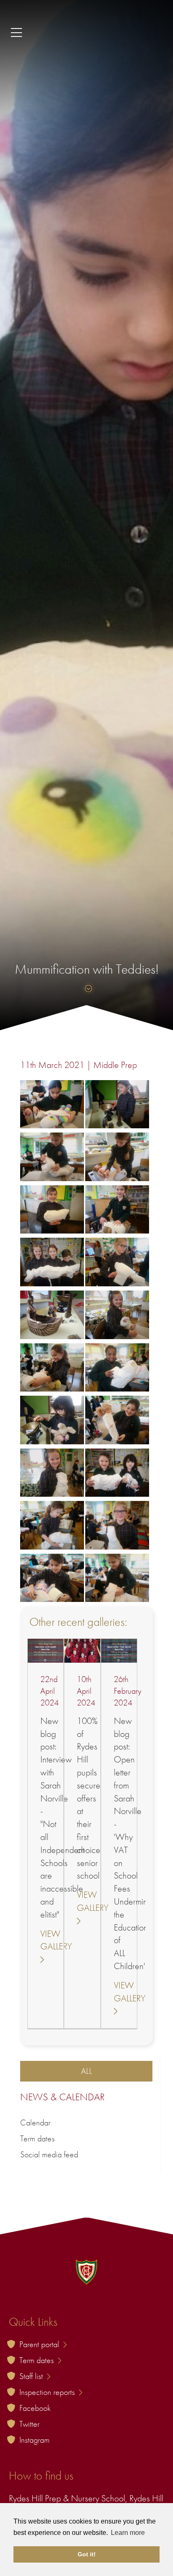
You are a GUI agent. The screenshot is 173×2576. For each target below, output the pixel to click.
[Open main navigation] (86, 33)
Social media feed (49, 2154)
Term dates (37, 2138)
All (86, 2071)
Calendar (35, 2122)
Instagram (34, 2440)
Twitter (29, 2424)
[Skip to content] (86, 989)
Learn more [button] (128, 2533)
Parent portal (40, 2344)
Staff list (32, 2376)
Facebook (35, 2408)
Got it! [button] (87, 2554)
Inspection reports (48, 2392)
